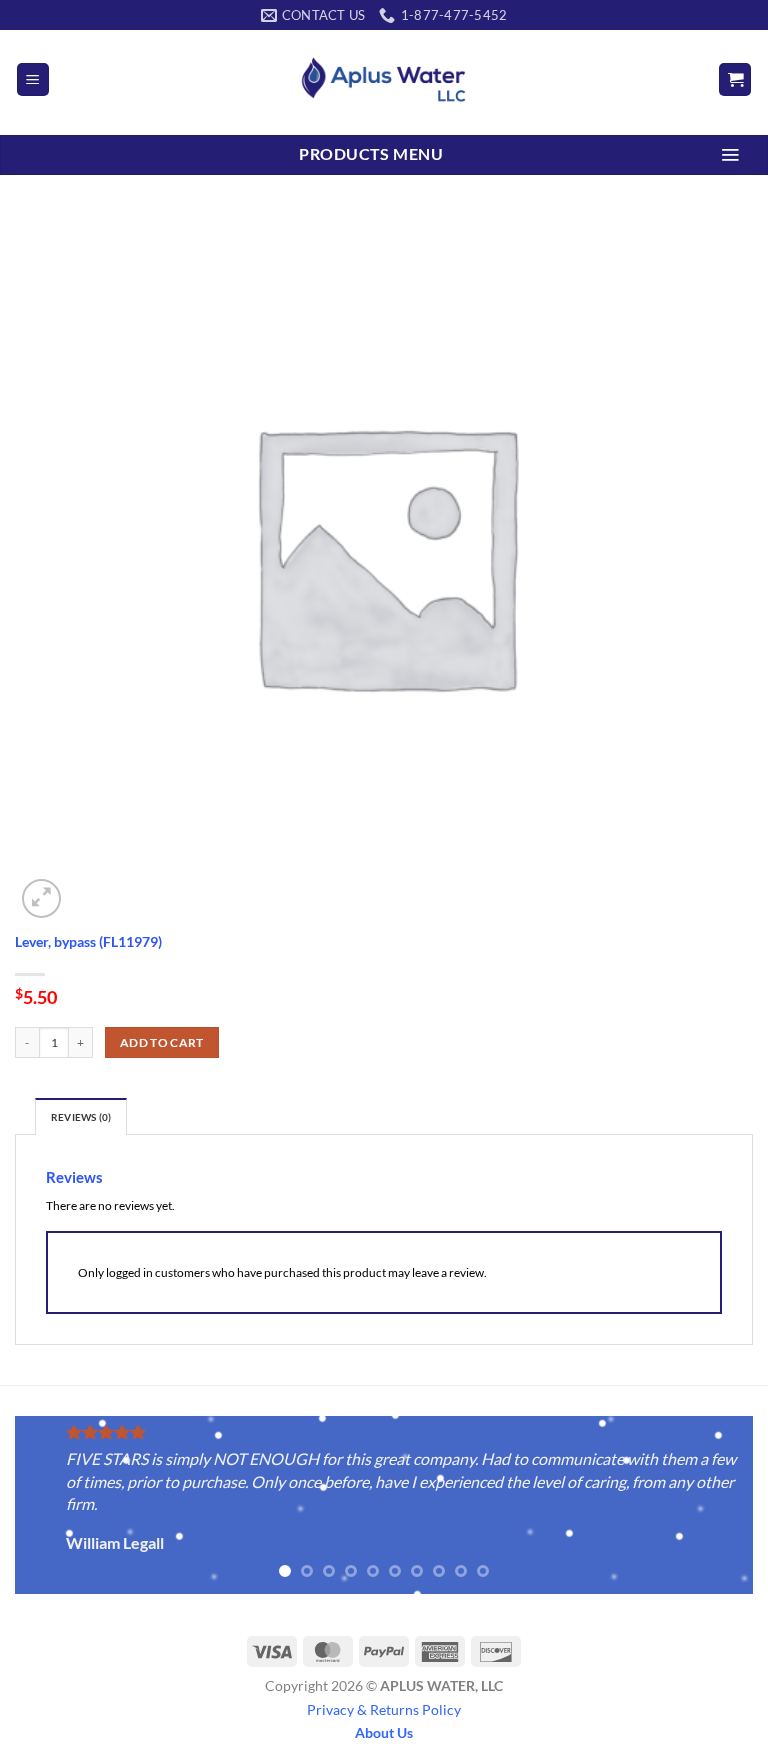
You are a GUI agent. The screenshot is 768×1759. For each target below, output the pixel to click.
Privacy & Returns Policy (384, 1709)
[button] (33, 79)
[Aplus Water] (384, 79)
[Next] (713, 1507)
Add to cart (162, 1042)
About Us (384, 1732)
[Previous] (55, 1507)
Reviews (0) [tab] (81, 1117)
